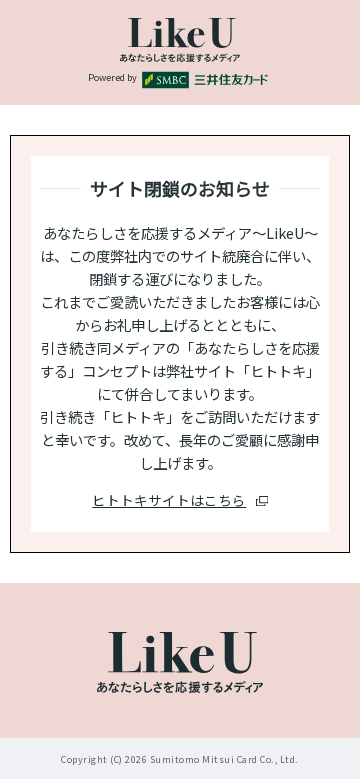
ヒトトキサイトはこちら (169, 500)
